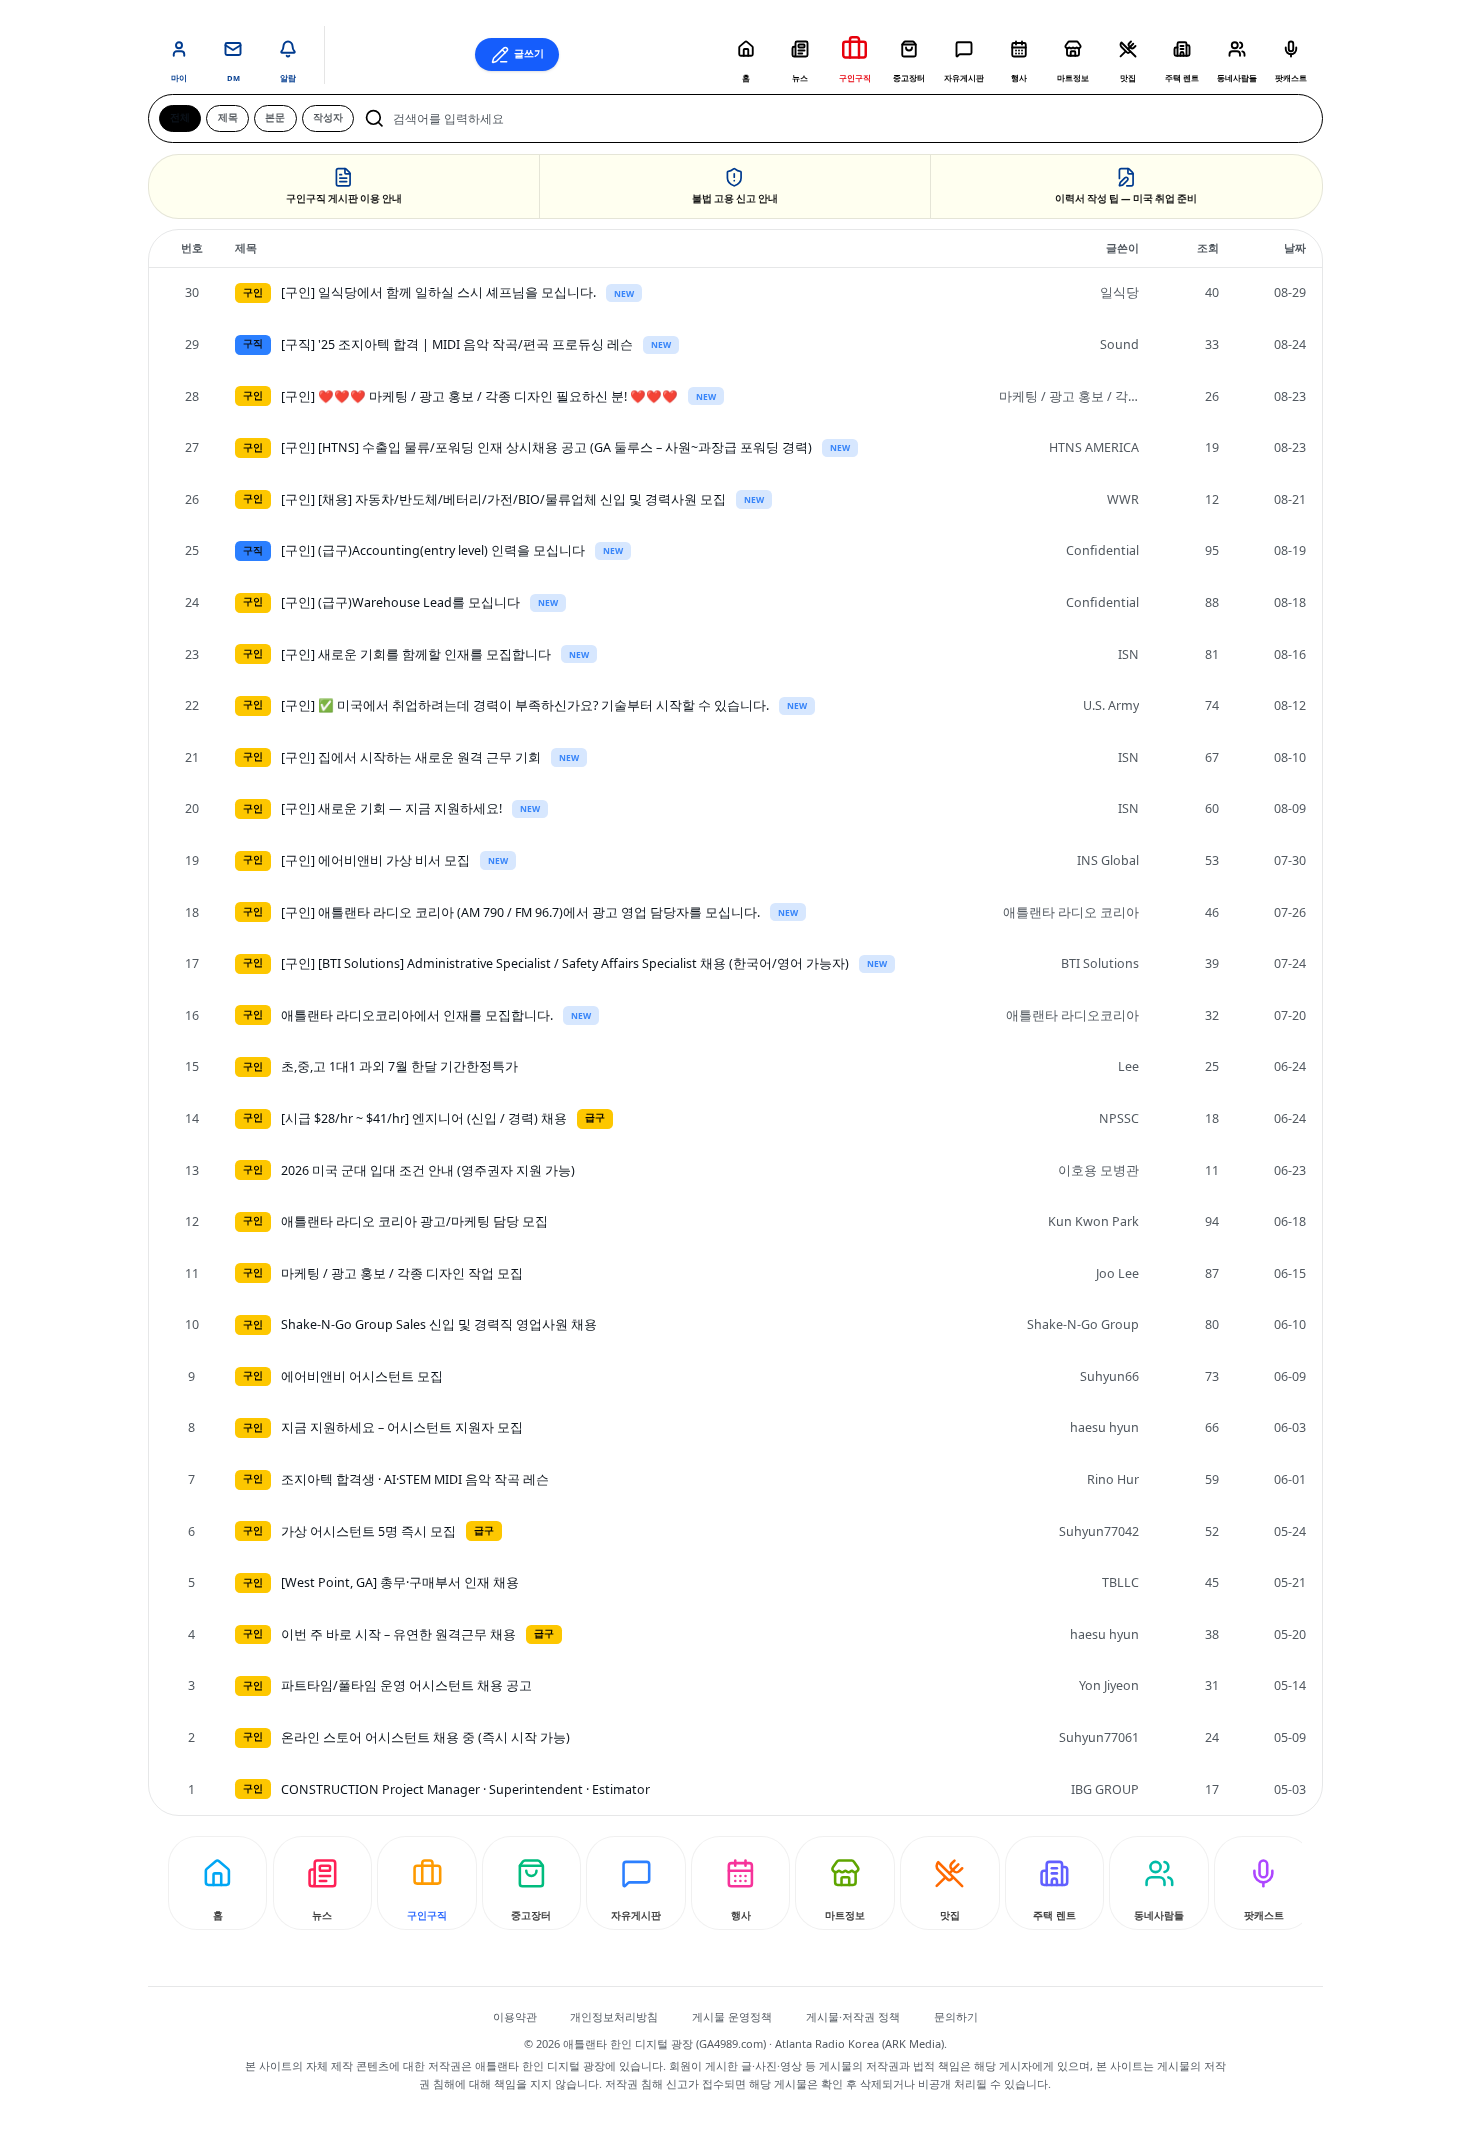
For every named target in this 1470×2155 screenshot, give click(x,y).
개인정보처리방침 (614, 2016)
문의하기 (956, 2016)
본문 (275, 117)
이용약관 (515, 2016)
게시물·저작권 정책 (853, 2016)
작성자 (328, 117)
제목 (228, 117)
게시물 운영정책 (732, 2016)
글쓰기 (529, 53)
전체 (180, 117)
